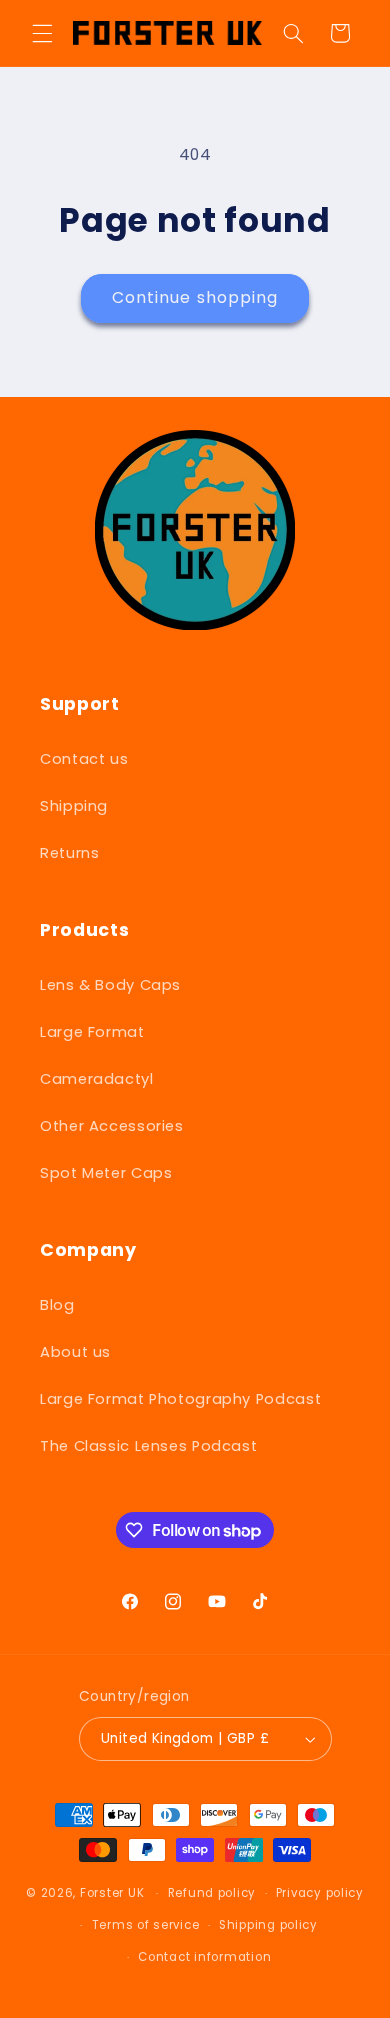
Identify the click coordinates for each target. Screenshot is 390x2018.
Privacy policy (320, 1893)
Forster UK (112, 1893)
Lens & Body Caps (110, 985)
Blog (57, 1305)
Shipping (74, 806)
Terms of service (146, 1925)
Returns (69, 853)
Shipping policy (268, 1925)
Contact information (204, 1957)
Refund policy (212, 1893)
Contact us (84, 759)
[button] (42, 33)
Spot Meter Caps (106, 1173)
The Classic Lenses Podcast (148, 1446)
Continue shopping (195, 297)
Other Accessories (112, 1126)
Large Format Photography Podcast (180, 1399)
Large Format (92, 1032)
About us (75, 1352)
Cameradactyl (97, 1079)
